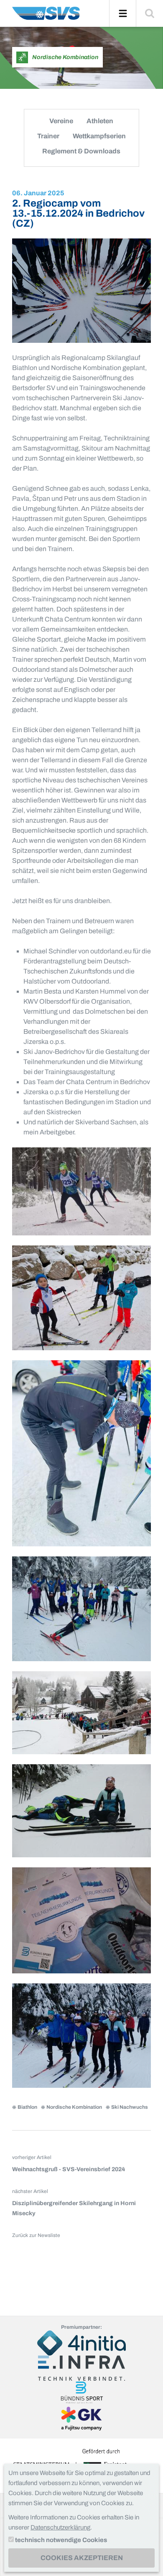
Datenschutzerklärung (60, 2527)
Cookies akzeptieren (82, 2558)
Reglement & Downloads (81, 151)
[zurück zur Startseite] (46, 17)
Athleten (100, 121)
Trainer (48, 136)
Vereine (61, 121)
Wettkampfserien (99, 136)
